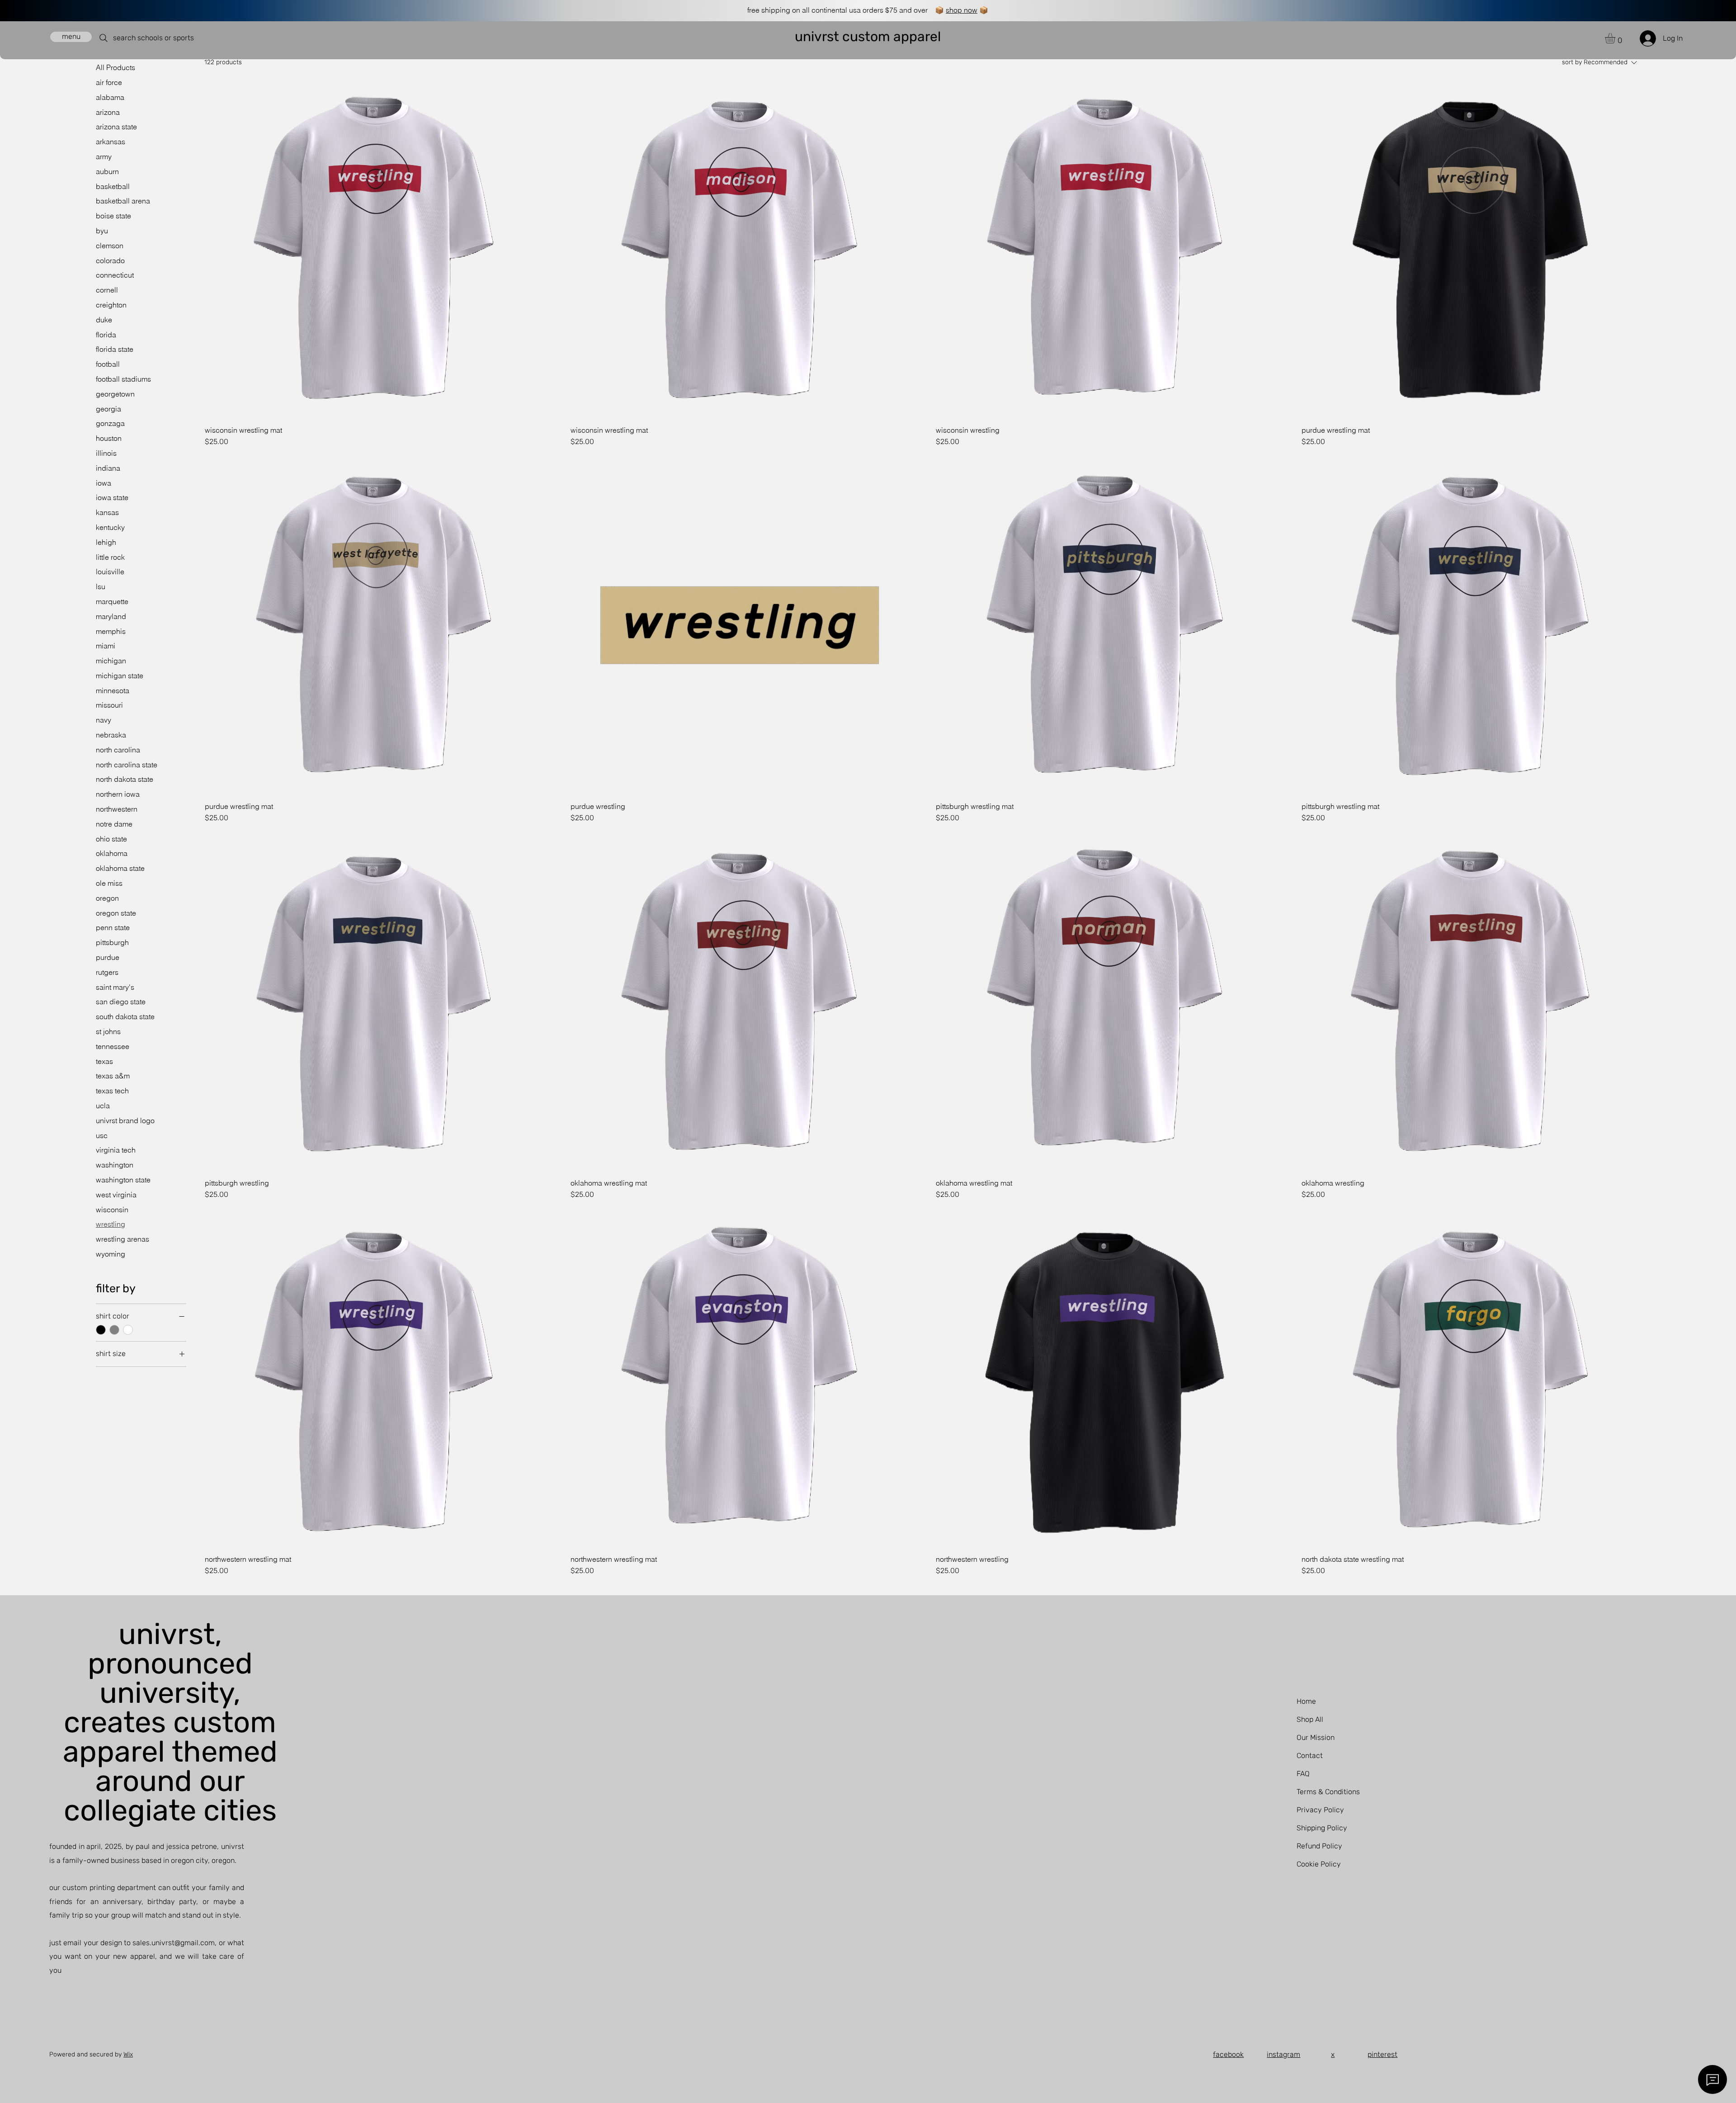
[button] (1616, 38)
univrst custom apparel (868, 37)
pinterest (1382, 2054)
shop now (962, 10)
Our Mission (1316, 1737)
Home (1306, 1701)
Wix (128, 2054)
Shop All (1310, 1719)
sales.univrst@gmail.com (174, 1943)
